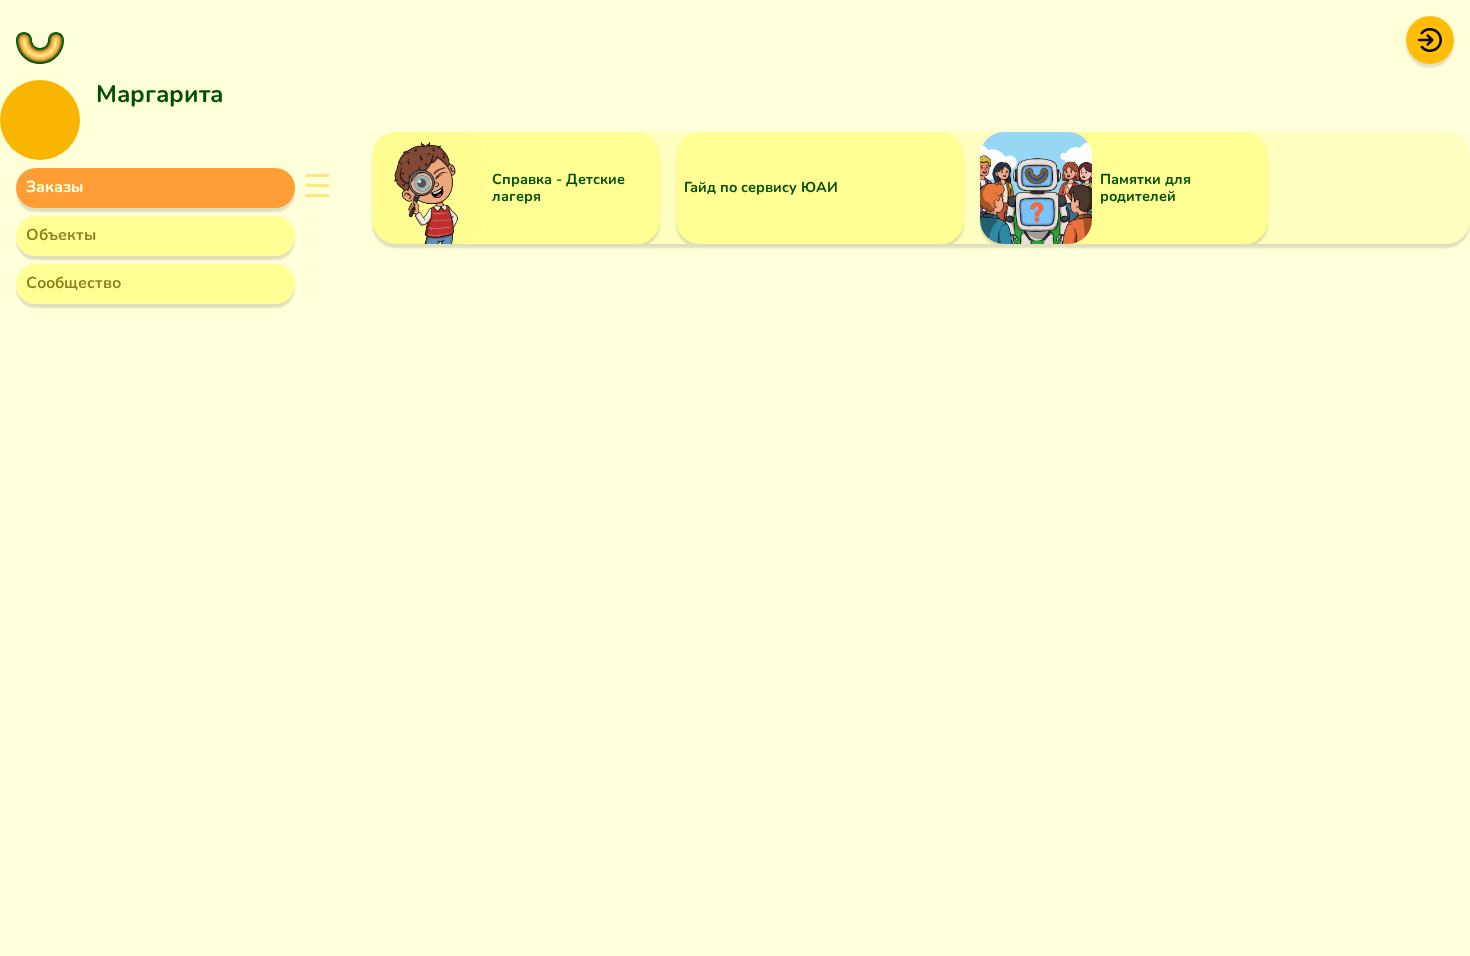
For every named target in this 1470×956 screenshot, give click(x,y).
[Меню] (40, 40)
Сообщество (73, 283)
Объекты (61, 235)
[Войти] (1430, 39)
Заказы (54, 187)
